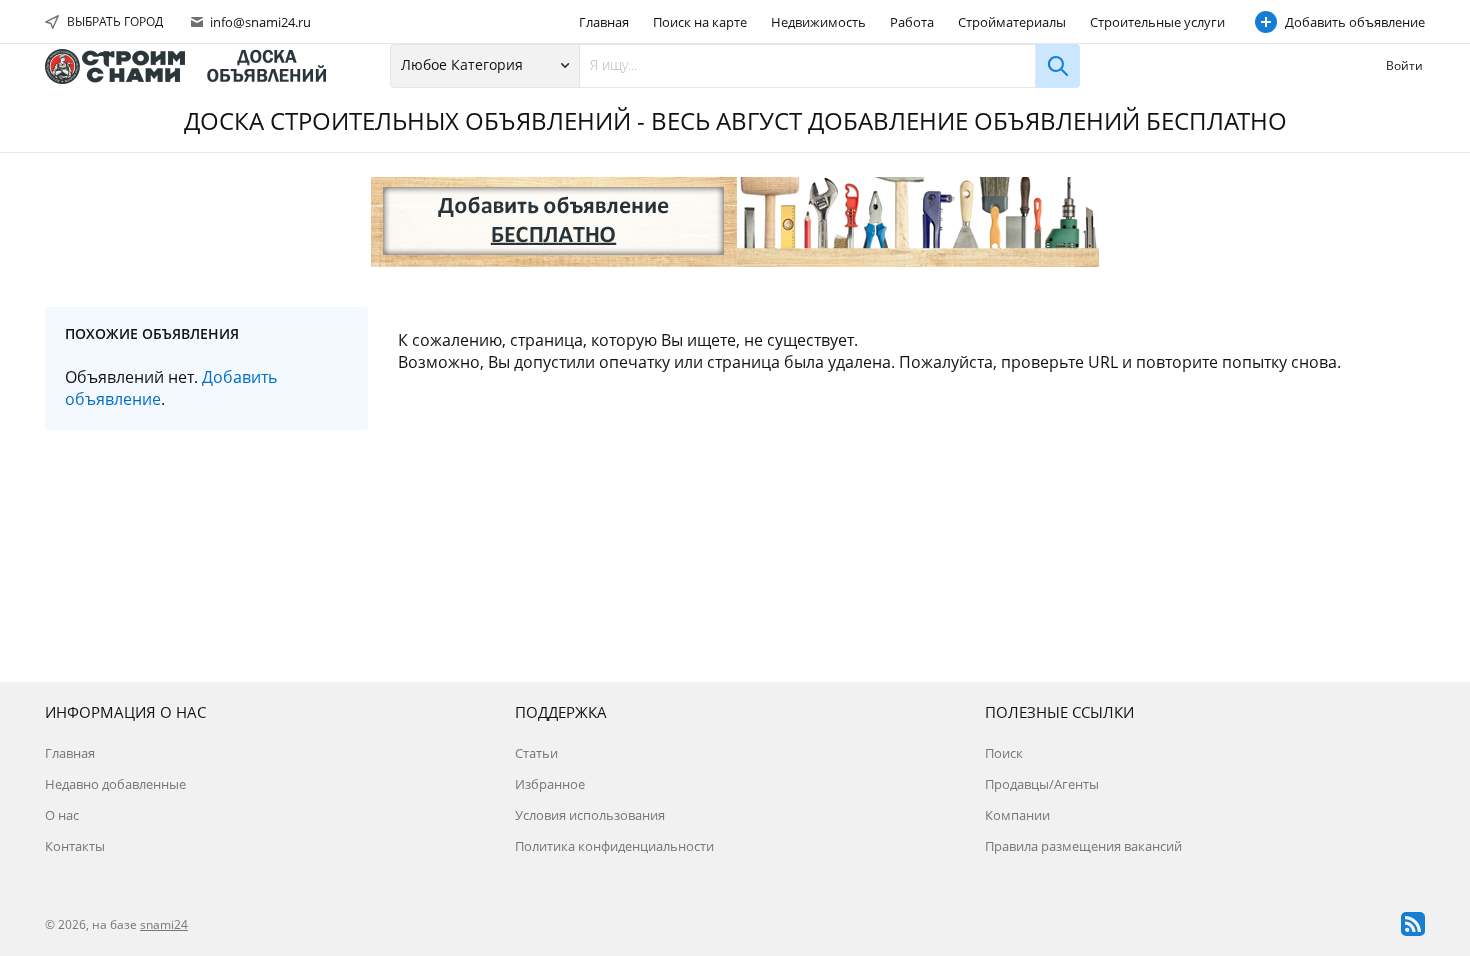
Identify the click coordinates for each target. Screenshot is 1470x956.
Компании (1017, 815)
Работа (912, 22)
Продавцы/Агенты (1042, 784)
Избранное (550, 784)
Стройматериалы (1012, 22)
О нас (62, 815)
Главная (604, 22)
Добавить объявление (1355, 22)
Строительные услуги (1157, 22)
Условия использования (590, 815)
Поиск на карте (700, 22)
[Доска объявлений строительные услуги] (195, 66)
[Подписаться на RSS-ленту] (1413, 924)
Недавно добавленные (115, 784)
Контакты (75, 846)
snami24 (164, 924)
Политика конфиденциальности (614, 846)
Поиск (1004, 753)
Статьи (536, 753)
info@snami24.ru (259, 22)
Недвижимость (818, 22)
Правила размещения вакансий (1083, 846)
